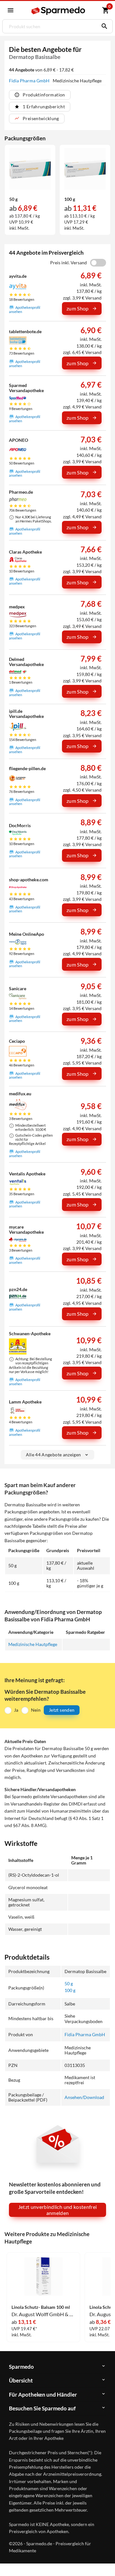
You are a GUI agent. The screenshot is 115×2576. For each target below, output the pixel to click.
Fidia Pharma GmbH (30, 81)
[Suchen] (103, 26)
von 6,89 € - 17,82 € (41, 70)
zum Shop (78, 308)
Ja (16, 1710)
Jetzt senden (62, 1710)
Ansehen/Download (84, 2097)
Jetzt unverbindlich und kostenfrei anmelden (58, 2210)
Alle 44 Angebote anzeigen (54, 1455)
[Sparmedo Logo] (58, 11)
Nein (36, 1710)
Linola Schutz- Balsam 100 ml (41, 2307)
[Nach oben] (105, 2561)
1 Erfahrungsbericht (44, 107)
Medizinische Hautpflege (33, 1644)
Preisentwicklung (41, 118)
